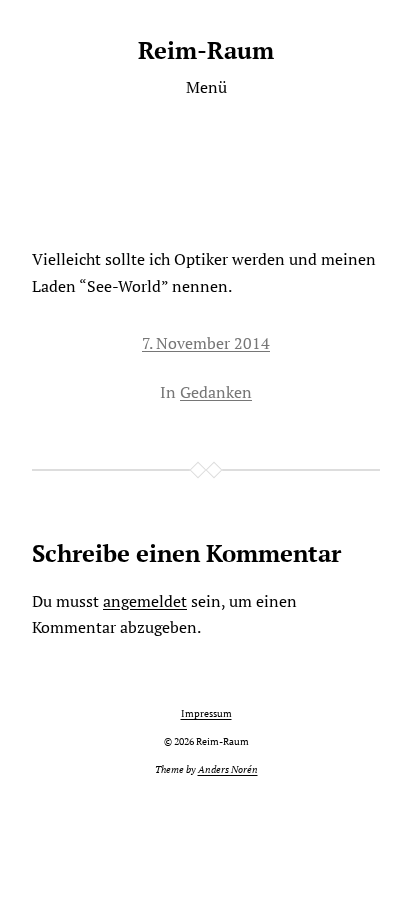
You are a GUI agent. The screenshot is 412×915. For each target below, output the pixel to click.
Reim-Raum (206, 50)
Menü (206, 87)
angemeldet (145, 601)
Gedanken (216, 392)
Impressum (206, 713)
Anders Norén (228, 769)
